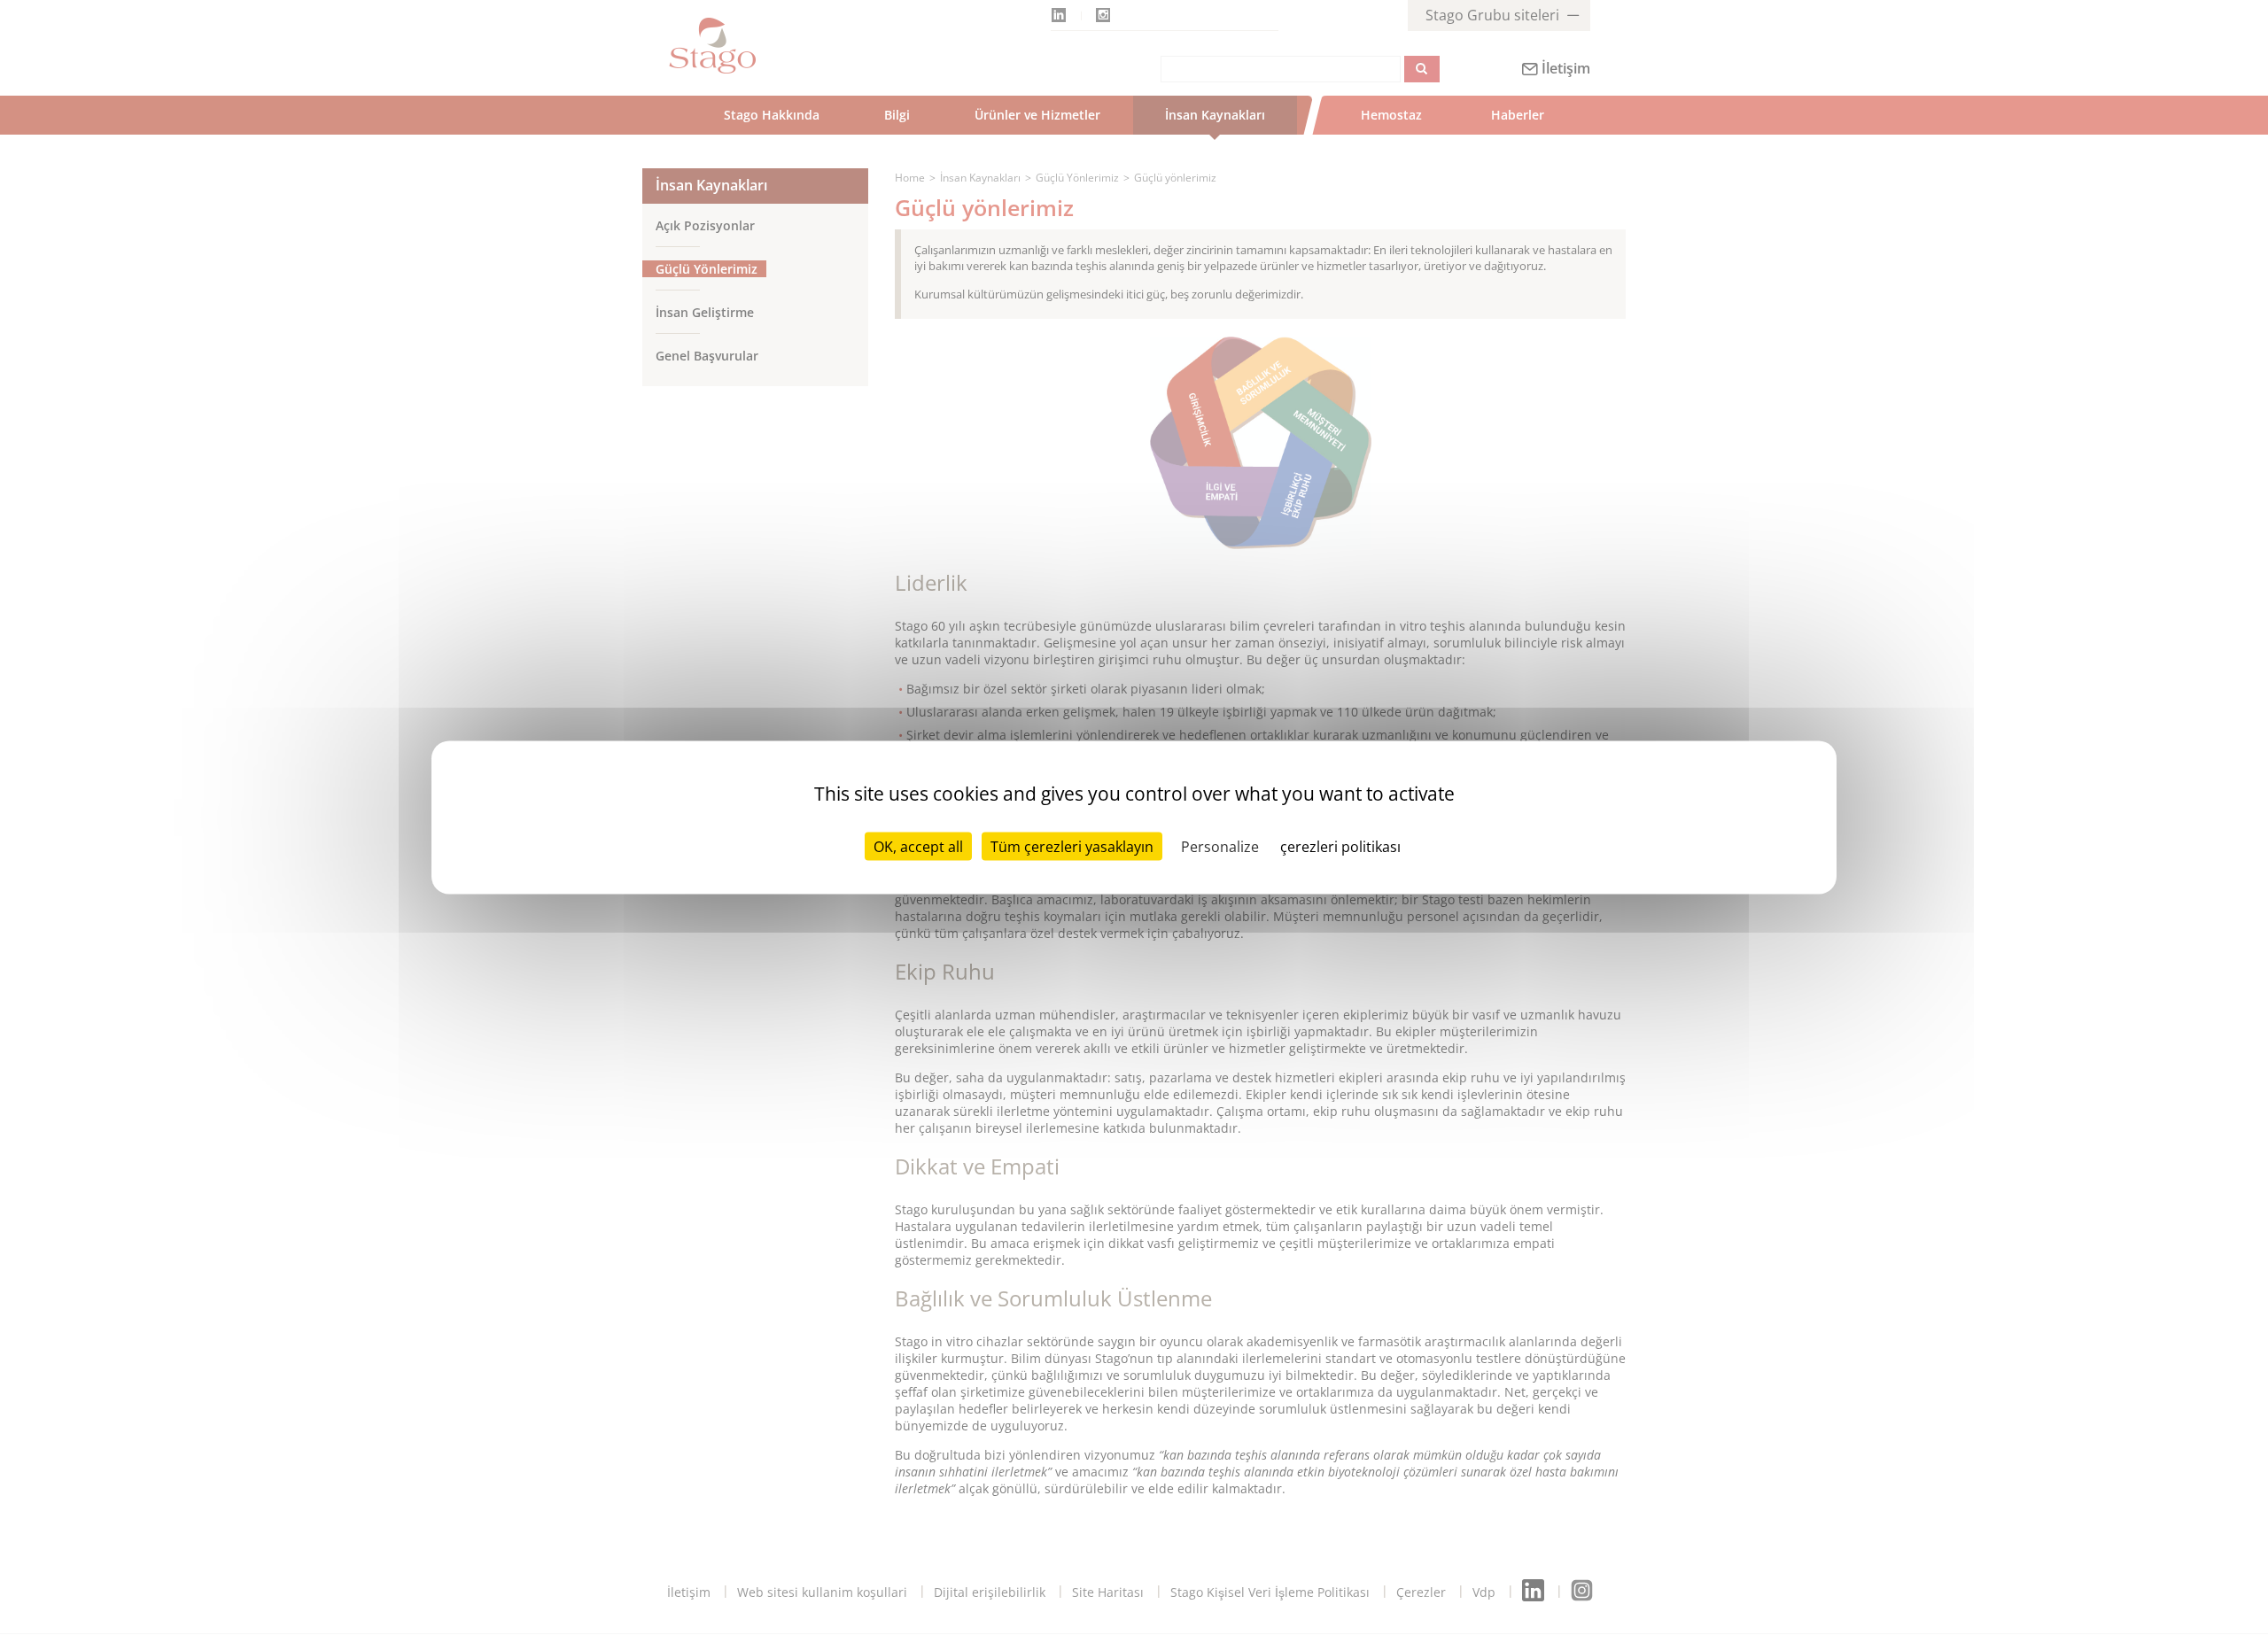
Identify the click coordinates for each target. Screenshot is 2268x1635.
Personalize (1220, 847)
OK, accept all (918, 847)
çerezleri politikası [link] (1340, 847)
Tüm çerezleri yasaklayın (1072, 847)
